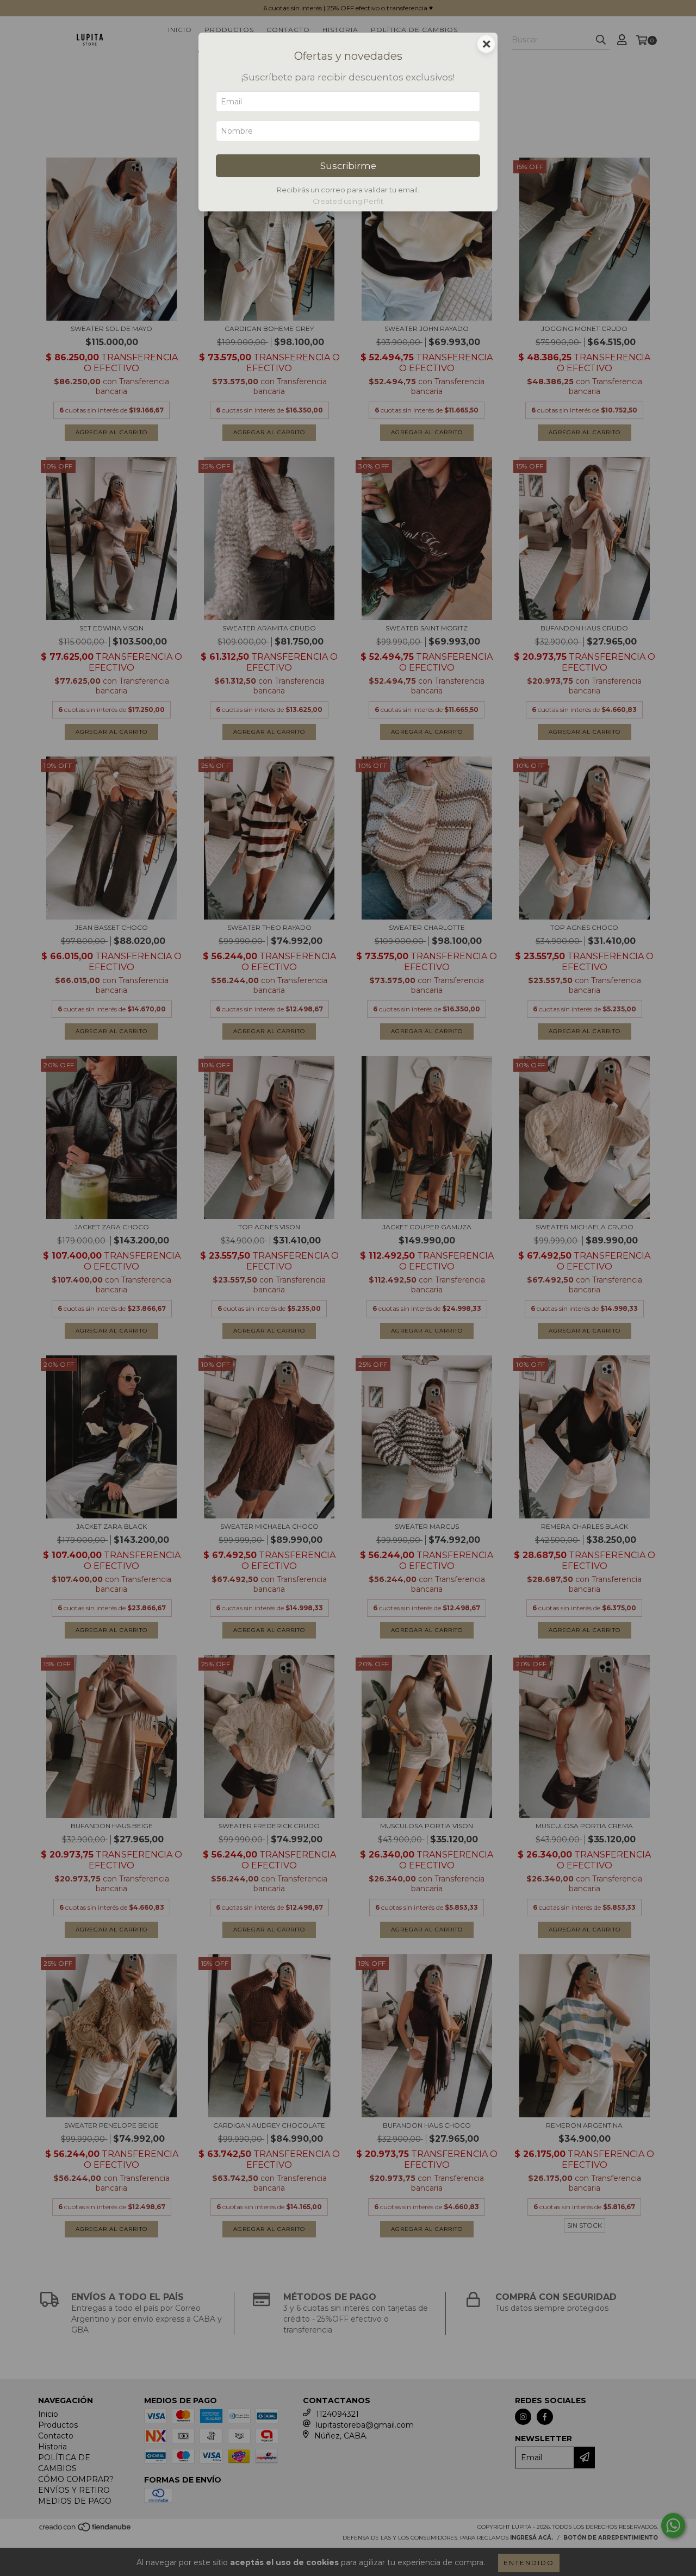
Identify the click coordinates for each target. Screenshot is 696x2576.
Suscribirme (348, 166)
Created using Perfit (348, 201)
